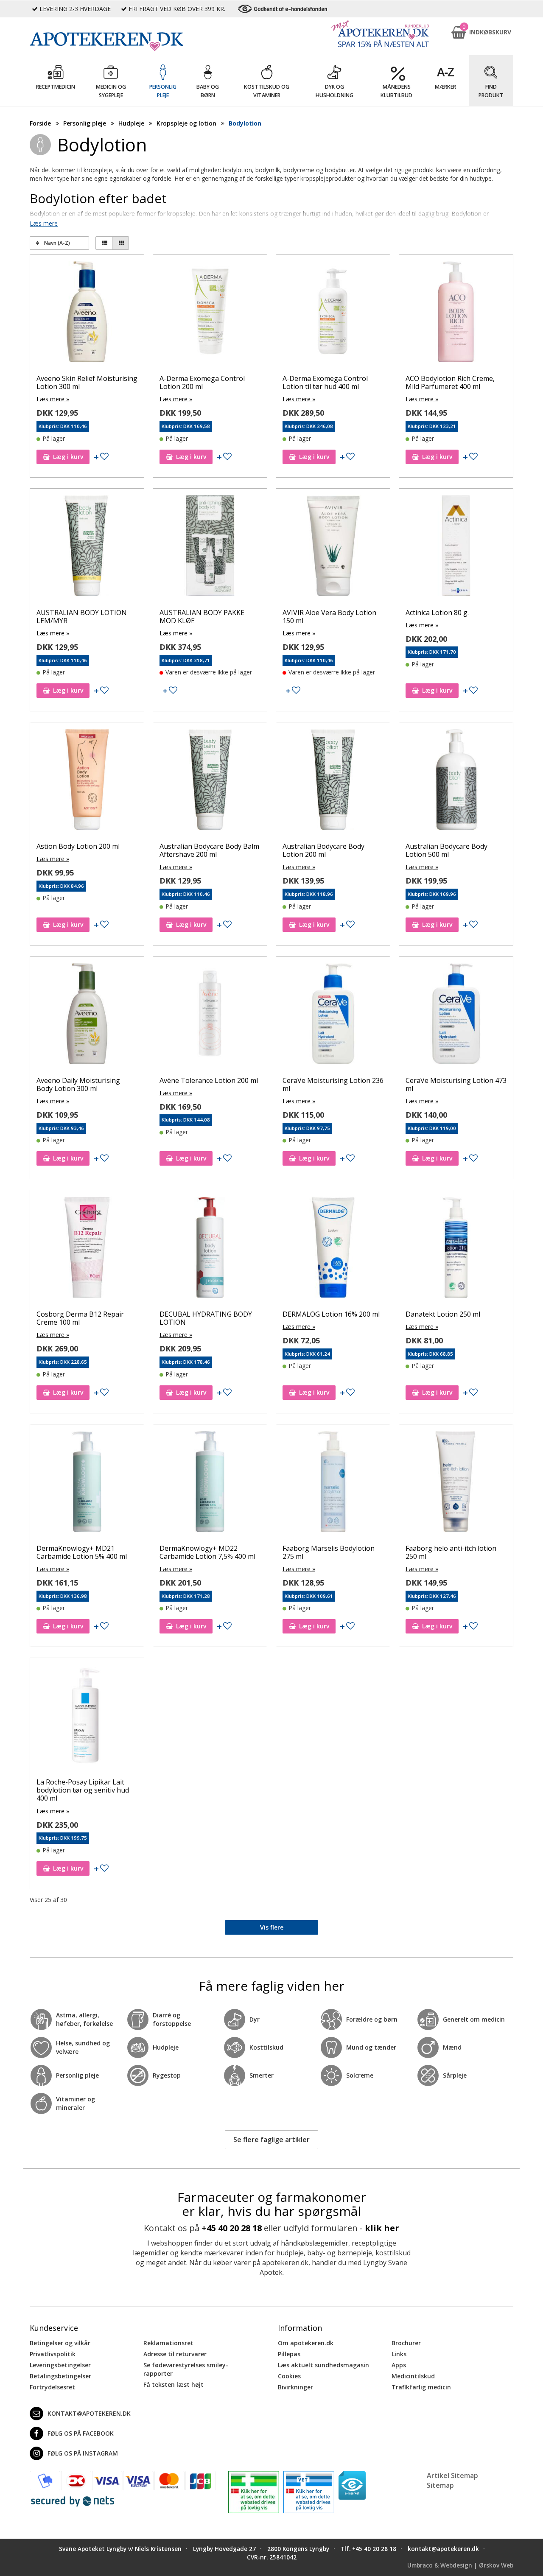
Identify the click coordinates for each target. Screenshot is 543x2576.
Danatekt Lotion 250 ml (443, 1314)
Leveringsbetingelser (60, 2365)
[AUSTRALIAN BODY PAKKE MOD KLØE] (210, 548)
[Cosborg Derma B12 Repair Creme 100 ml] (87, 1249)
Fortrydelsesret (52, 2387)
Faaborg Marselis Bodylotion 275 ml (329, 1552)
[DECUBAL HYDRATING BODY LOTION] (210, 1249)
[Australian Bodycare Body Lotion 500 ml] (456, 781)
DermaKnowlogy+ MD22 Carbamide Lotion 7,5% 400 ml (207, 1552)
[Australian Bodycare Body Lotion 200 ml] (333, 781)
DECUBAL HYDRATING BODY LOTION (206, 1318)
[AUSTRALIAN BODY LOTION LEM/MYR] (87, 548)
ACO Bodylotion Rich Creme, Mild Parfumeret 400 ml (450, 382)
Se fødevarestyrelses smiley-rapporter (186, 2369)
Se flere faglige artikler (271, 2140)
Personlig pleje (85, 123)
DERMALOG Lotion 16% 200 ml (331, 1314)
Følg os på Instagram (83, 2453)
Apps (399, 2365)
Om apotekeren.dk (306, 2343)
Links (399, 2354)
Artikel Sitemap (452, 2475)
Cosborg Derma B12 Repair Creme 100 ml (80, 1318)
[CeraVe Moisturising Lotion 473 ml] (456, 1015)
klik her (382, 2228)
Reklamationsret (168, 2343)
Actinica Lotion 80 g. (437, 613)
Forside (40, 123)
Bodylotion (245, 123)
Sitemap (440, 2485)
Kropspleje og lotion (186, 123)
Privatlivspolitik (53, 2354)
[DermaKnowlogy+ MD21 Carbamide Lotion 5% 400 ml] (87, 1483)
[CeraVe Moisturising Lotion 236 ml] (333, 1015)
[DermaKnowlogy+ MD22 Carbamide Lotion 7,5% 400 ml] (210, 1483)
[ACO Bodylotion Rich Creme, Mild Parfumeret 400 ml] (456, 313)
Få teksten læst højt (174, 2384)
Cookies (289, 2376)
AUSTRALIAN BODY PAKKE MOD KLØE (202, 617)
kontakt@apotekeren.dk (89, 2413)
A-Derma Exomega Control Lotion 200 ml (202, 382)
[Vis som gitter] (120, 243)
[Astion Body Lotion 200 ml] (87, 781)
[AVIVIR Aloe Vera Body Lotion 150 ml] (333, 548)
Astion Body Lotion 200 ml (78, 846)
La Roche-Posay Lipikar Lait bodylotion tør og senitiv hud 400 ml (83, 1790)
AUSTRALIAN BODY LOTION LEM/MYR (82, 617)
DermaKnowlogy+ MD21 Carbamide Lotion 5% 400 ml (82, 1552)
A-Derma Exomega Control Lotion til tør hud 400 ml (325, 382)
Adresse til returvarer (175, 2354)
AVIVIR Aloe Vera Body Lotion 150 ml (329, 617)
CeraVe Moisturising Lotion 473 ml (456, 1084)
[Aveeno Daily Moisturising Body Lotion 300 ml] (87, 1015)
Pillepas (289, 2354)
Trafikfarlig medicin (421, 2387)
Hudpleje (131, 123)
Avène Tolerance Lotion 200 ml (209, 1080)
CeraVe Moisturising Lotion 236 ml (333, 1084)
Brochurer (406, 2343)
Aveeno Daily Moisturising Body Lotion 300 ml (78, 1084)
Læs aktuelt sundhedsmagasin (323, 2365)
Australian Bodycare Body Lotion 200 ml (323, 850)
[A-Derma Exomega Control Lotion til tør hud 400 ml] (333, 313)
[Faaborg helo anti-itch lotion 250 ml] (456, 1483)
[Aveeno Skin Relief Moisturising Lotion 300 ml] (87, 313)
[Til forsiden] (123, 42)
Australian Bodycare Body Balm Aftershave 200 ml (209, 850)
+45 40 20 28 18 (232, 2228)
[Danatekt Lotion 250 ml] (456, 1249)
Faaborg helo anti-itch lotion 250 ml (451, 1552)
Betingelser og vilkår (60, 2343)
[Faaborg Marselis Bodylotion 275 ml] (333, 1483)
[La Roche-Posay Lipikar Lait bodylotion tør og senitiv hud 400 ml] (87, 1717)
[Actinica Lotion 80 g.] (456, 548)
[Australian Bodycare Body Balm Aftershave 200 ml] (210, 781)
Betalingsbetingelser (60, 2376)
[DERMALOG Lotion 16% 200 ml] (333, 1249)
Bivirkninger (295, 2387)
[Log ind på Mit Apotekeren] (380, 34)
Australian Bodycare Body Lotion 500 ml (446, 850)
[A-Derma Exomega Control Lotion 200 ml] (210, 313)
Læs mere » (53, 399)
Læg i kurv (68, 457)
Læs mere (44, 223)
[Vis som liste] (104, 243)
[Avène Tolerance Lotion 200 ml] (210, 1015)
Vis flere (272, 1927)
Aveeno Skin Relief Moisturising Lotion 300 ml (87, 382)
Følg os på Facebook (81, 2433)
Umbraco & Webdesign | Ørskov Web (460, 2565)
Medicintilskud (413, 2376)
